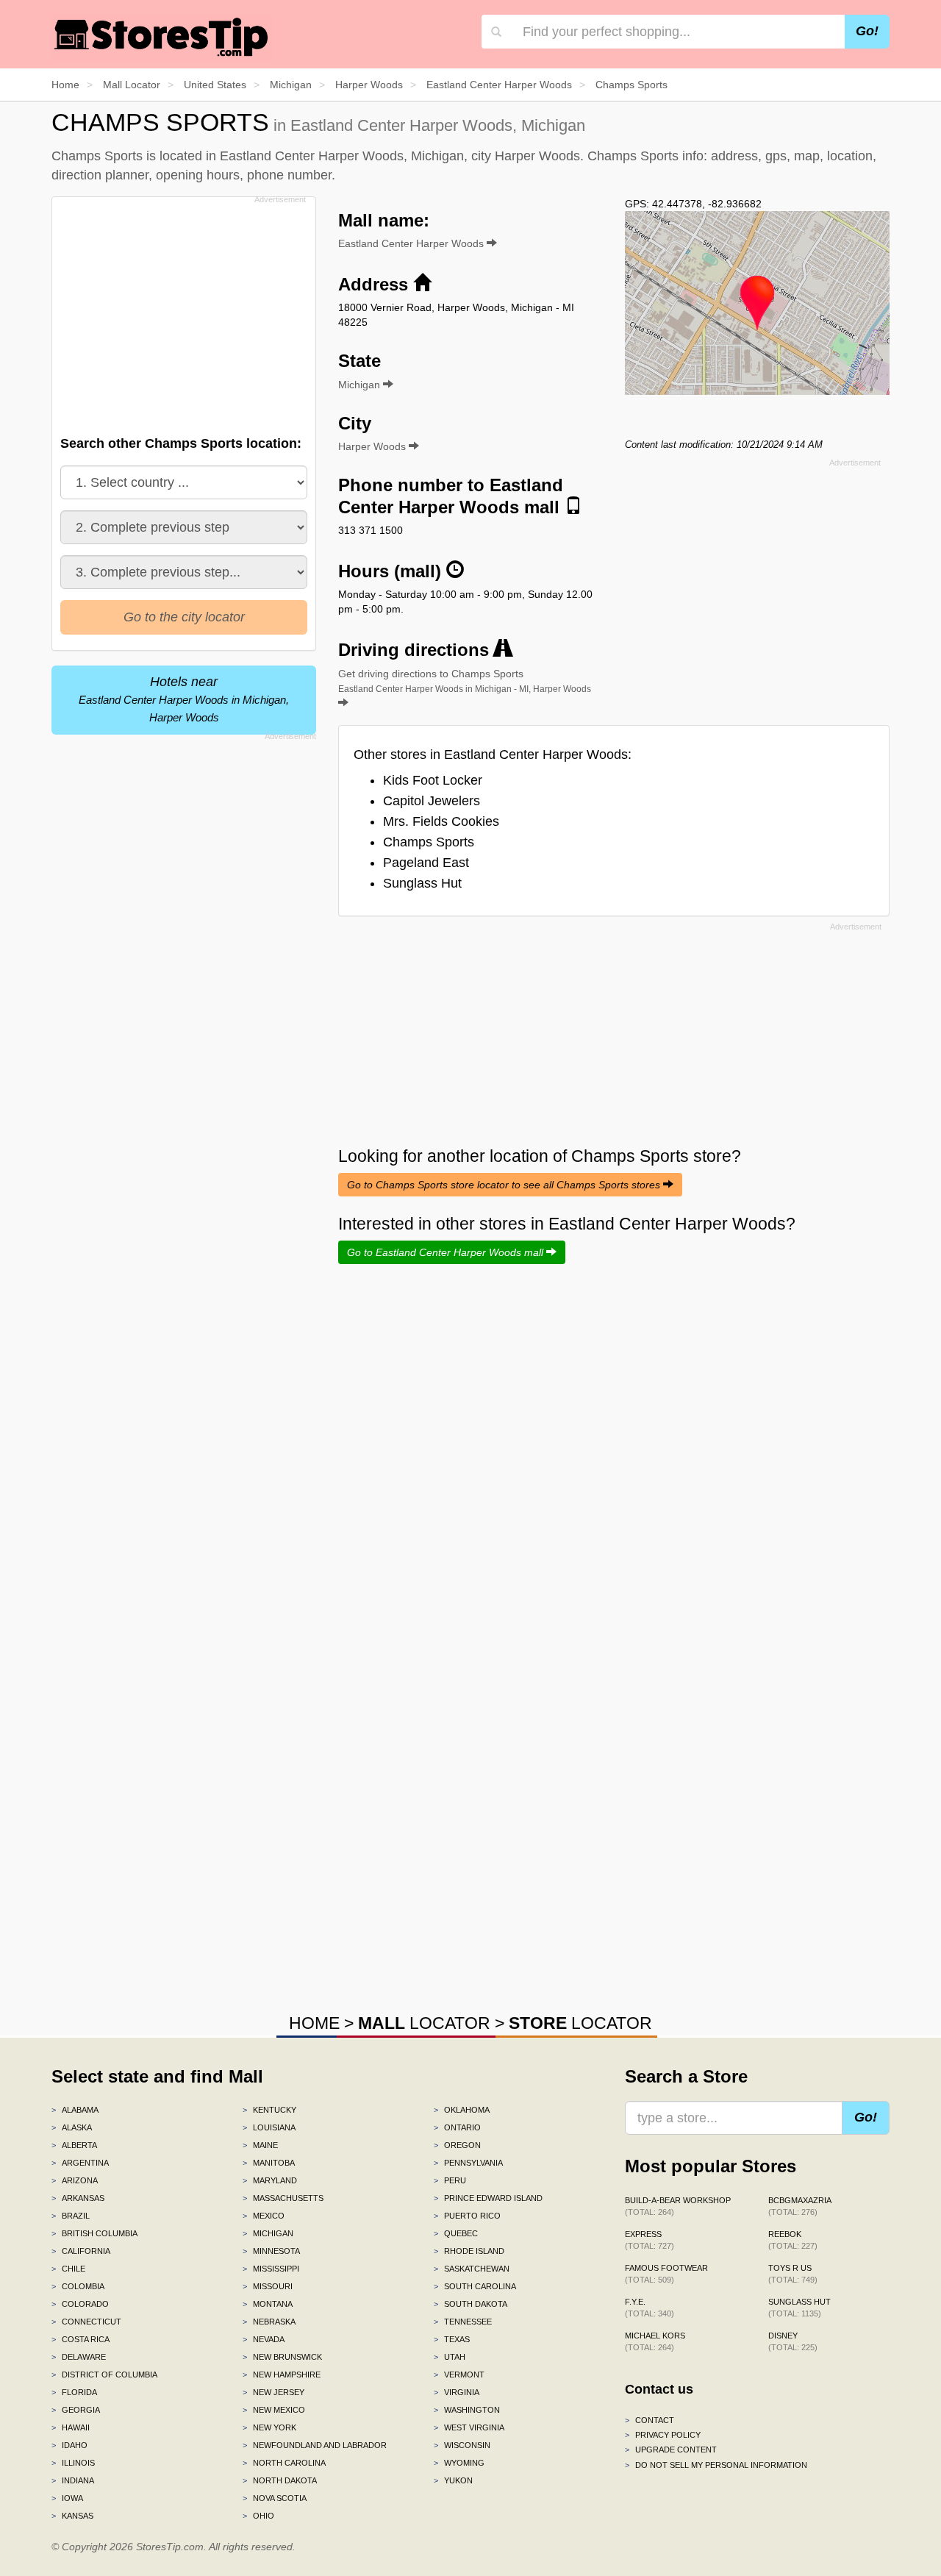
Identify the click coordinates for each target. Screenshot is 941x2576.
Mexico (264, 2216)
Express (650, 2240)
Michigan (268, 2233)
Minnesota (271, 2251)
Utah (450, 2357)
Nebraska (269, 2322)
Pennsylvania (468, 2163)
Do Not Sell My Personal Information (716, 2465)
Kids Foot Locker (433, 780)
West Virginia (469, 2427)
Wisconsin (462, 2445)
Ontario (457, 2127)
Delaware (79, 2357)
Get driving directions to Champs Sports (465, 681)
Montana (268, 2304)
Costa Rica (80, 2339)
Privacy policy (663, 2435)
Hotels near (184, 699)
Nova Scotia (275, 2498)
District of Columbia (104, 2375)
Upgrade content (671, 2450)
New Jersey (273, 2392)
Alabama (75, 2110)
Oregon (457, 2145)
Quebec (456, 2233)
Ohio (258, 2516)
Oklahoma (462, 2110)
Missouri (268, 2286)
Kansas (72, 2516)
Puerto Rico (467, 2216)
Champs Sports (429, 842)
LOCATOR (424, 2023)
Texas (452, 2339)
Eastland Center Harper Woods (412, 243)
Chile (68, 2269)
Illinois (73, 2463)
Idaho (69, 2445)
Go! (867, 31)
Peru (450, 2180)
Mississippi (271, 2269)
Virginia (457, 2392)
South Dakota (470, 2304)
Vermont (459, 2375)
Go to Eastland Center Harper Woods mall (447, 1252)
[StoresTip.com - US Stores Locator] (162, 37)
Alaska (72, 2127)
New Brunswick (282, 2357)
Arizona (75, 2180)
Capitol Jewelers (432, 801)
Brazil (71, 2216)
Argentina (80, 2163)
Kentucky (269, 2110)
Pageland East (426, 863)
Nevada (264, 2339)
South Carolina (475, 2286)
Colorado (80, 2304)
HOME (314, 2023)
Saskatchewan (472, 2269)
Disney (793, 2341)
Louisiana (269, 2127)
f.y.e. (650, 2308)
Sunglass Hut (422, 883)
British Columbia (94, 2233)
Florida (74, 2392)
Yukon (453, 2480)
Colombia (78, 2286)
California (81, 2251)
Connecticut (86, 2322)
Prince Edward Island (488, 2198)
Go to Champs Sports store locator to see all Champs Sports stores (505, 1185)
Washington (467, 2410)
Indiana (73, 2480)
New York (269, 2427)
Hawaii (71, 2427)
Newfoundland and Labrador (315, 2445)
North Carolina (284, 2463)
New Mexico (274, 2410)
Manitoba (269, 2163)
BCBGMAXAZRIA (800, 2206)
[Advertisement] (182, 312)
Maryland (270, 2180)
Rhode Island (469, 2251)
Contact (650, 2420)
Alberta (74, 2145)
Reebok (793, 2240)
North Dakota (280, 2480)
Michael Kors (655, 2341)
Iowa (67, 2498)
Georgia (76, 2410)
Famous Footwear (666, 2274)
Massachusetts (283, 2198)
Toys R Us (793, 2274)
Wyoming (459, 2463)
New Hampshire (282, 2375)
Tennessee (463, 2322)
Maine (260, 2145)
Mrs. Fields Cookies (441, 821)
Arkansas (78, 2198)
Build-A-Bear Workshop (678, 2206)
